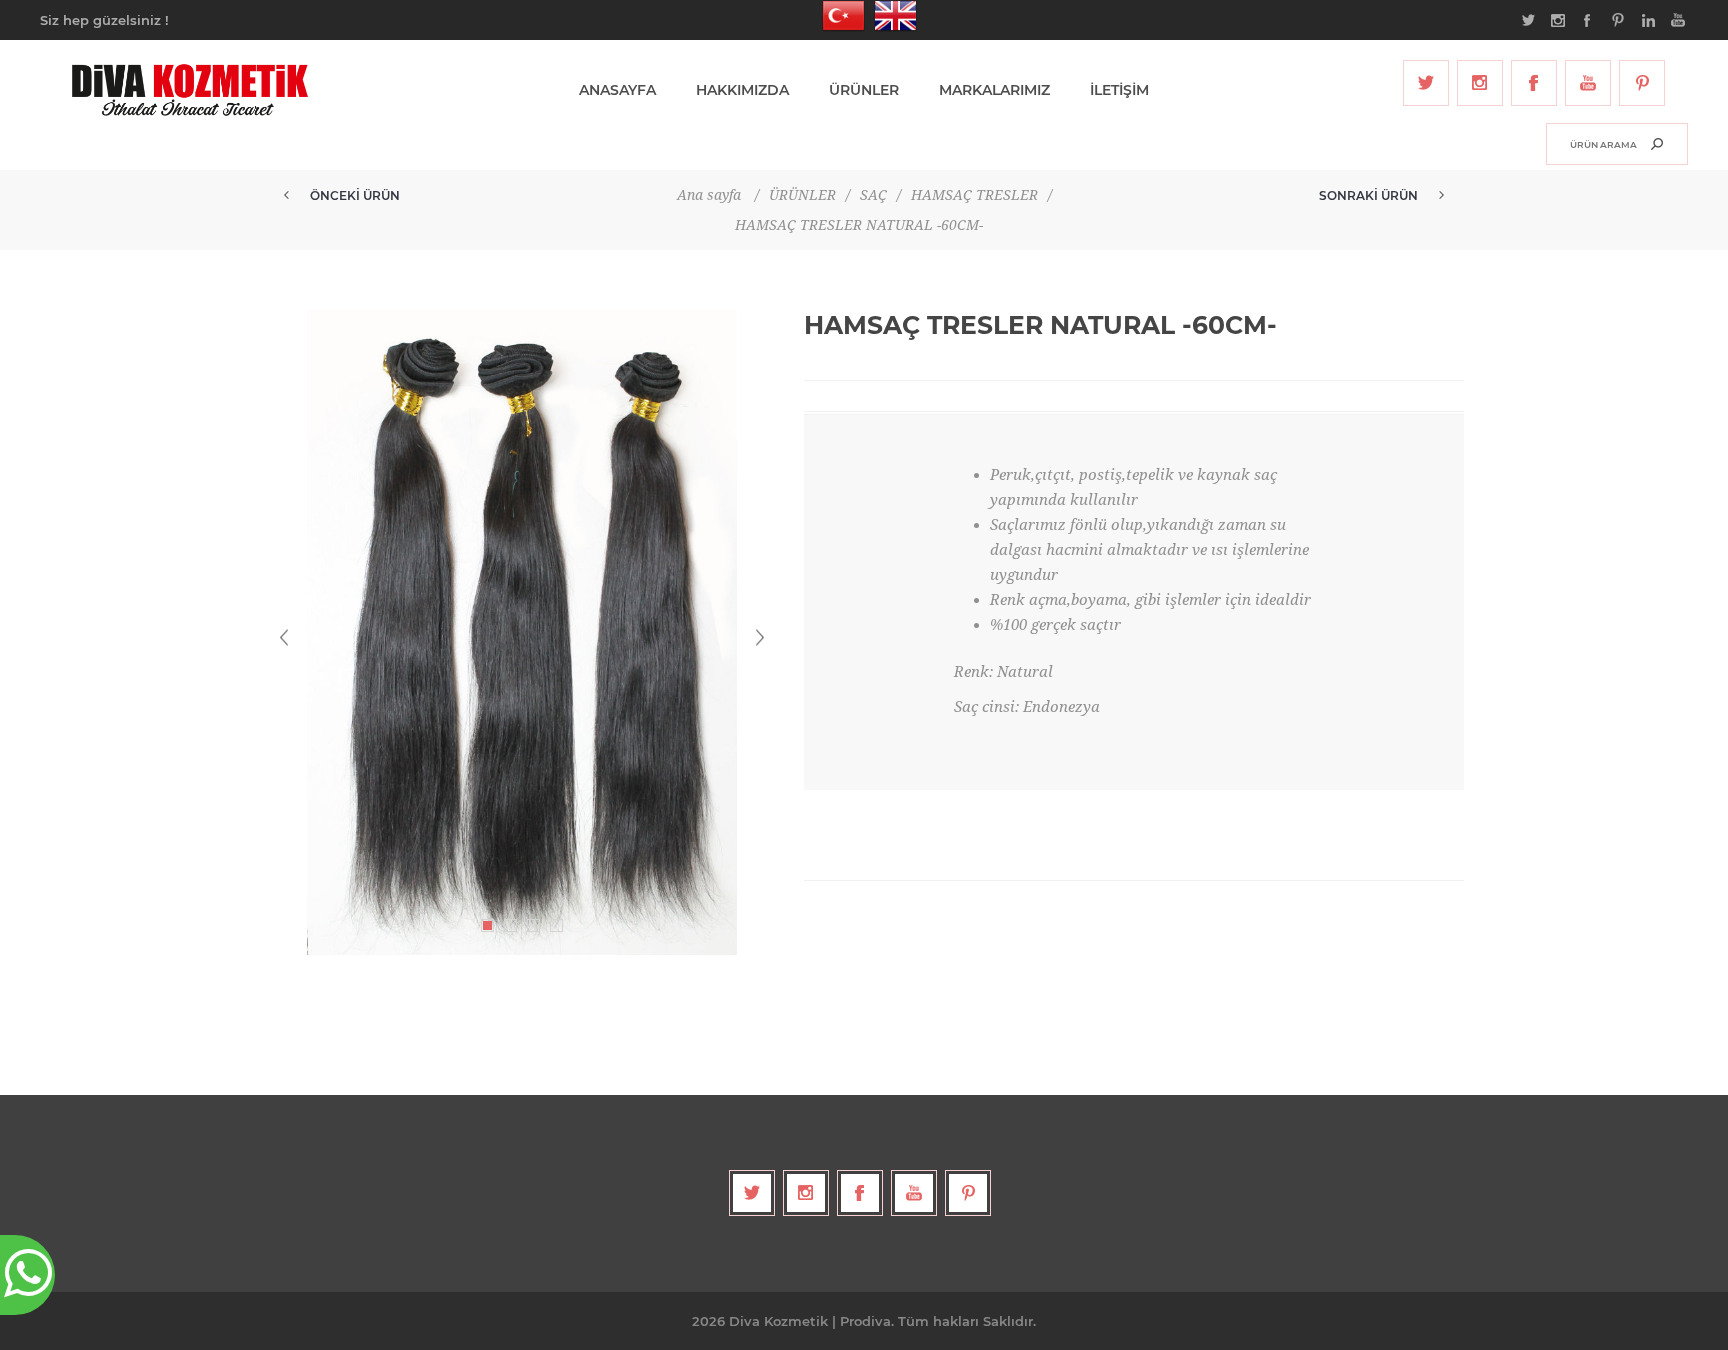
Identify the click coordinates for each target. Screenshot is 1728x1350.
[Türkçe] (838, 16)
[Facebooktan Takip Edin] (1534, 83)
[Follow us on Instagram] (1480, 83)
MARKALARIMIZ (994, 90)
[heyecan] (1426, 83)
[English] (890, 16)
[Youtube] (1588, 83)
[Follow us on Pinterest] (1642, 83)
